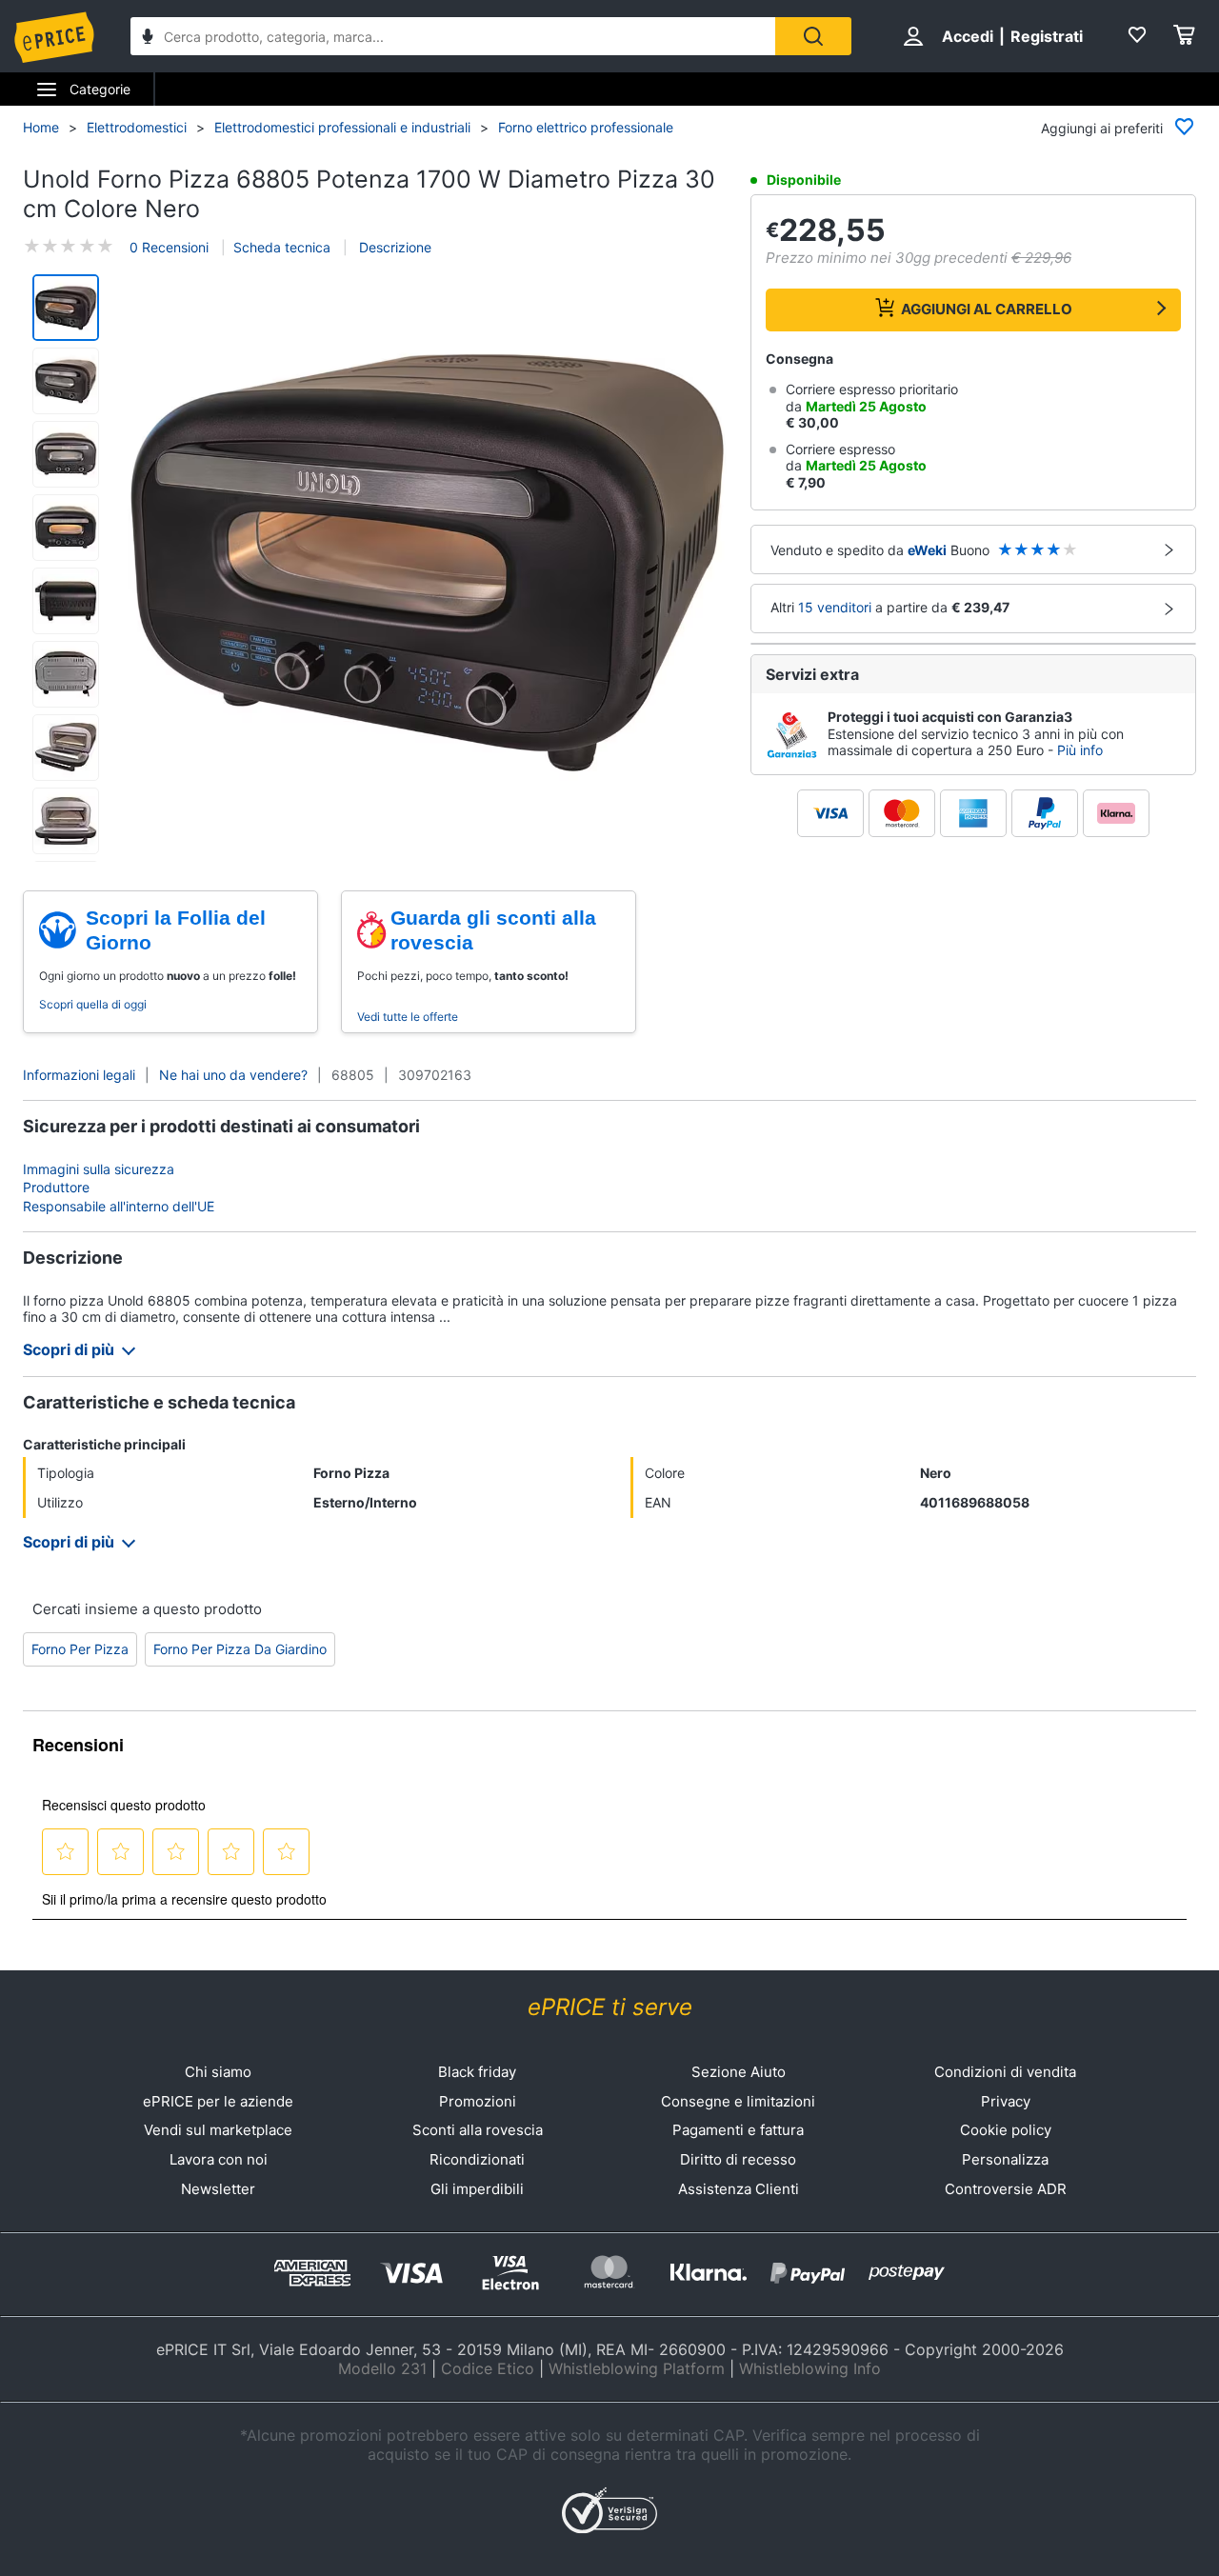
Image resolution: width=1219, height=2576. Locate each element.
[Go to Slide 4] (66, 528)
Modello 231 (382, 2368)
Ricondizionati (477, 2159)
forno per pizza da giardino (240, 1649)
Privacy (1006, 2101)
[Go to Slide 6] (66, 674)
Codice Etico (488, 2368)
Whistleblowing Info (810, 2368)
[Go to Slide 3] (66, 454)
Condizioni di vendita (1005, 2072)
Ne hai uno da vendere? (233, 1075)
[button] (427, 562)
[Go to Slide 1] (66, 308)
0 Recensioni (169, 247)
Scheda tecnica (282, 247)
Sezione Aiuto (739, 2072)
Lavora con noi (219, 2159)
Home (41, 127)
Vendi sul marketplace (218, 2130)
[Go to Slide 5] (66, 601)
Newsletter (218, 2189)
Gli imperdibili (477, 2189)
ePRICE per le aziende (218, 2101)
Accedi (968, 36)
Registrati (1047, 36)
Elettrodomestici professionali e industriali (342, 127)
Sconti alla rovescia (478, 2130)
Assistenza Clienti (739, 2189)
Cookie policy (1006, 2130)
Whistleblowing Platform (637, 2368)
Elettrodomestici (137, 127)
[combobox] (453, 36)
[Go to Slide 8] (66, 821)
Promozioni (478, 2101)
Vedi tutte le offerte (408, 1017)
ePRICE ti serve (610, 2007)
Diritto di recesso (738, 2159)
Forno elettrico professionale (586, 127)
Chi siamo (218, 2072)
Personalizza (1005, 2159)
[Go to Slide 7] (66, 748)
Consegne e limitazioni (738, 2101)
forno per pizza (80, 1649)
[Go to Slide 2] (66, 381)
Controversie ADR (1006, 2189)
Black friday (477, 2072)
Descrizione (393, 247)
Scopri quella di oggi (93, 1004)
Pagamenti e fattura (738, 2130)
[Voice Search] (148, 39)
